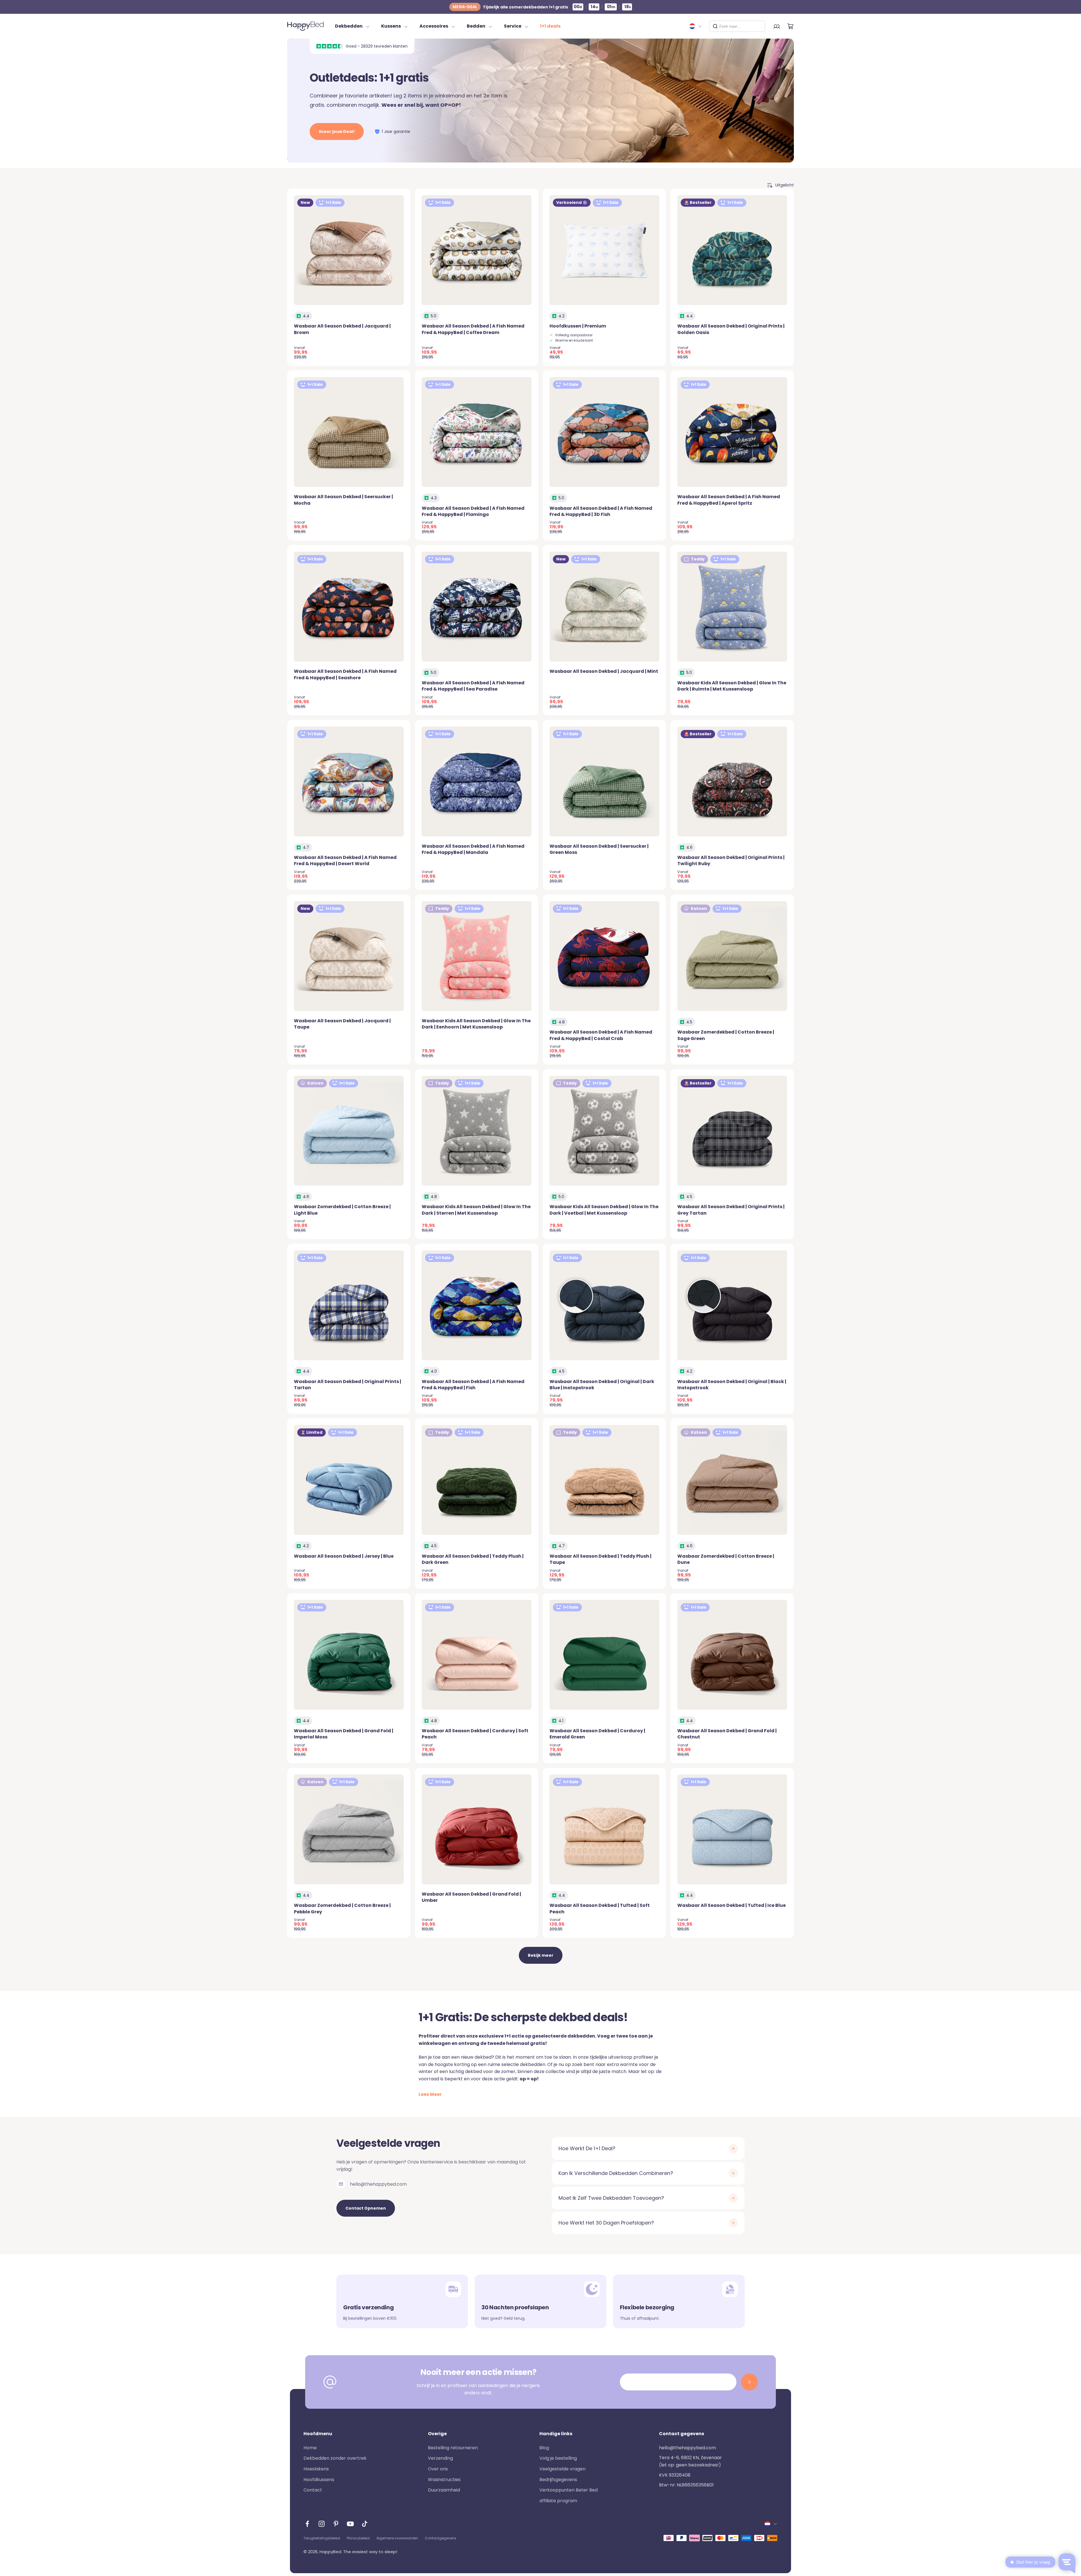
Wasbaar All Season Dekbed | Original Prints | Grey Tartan (731, 1210)
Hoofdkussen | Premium (578, 326)
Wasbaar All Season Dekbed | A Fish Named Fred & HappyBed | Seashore (345, 674)
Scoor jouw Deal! (337, 132)
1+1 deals (550, 26)
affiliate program (558, 2501)
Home (310, 2448)
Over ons (438, 2469)
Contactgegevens (441, 2538)
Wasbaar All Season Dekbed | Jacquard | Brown (342, 329)
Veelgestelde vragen (562, 2469)
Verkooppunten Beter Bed (569, 2490)
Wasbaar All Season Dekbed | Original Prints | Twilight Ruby (731, 860)
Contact (313, 2490)
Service (513, 26)
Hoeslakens (316, 2469)
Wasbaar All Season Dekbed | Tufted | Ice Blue (732, 1905)
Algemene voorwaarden (397, 2538)
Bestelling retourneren (453, 2448)
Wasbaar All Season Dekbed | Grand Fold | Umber (471, 1897)
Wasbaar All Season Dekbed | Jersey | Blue (344, 1556)
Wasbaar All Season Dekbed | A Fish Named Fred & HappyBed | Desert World (345, 860)
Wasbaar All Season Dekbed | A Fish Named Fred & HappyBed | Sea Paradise (473, 686)
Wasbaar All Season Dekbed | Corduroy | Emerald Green (597, 1734)
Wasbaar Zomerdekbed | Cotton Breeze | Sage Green (726, 1035)
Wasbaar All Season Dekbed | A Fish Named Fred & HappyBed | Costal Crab (601, 1035)
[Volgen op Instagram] (322, 2524)
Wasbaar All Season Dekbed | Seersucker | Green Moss (599, 849)
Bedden (476, 26)
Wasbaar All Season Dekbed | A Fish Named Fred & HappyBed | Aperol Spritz (729, 500)
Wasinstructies (444, 2480)
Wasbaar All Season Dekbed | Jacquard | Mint (604, 671)
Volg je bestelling (558, 2458)
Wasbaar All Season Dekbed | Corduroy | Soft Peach (475, 1734)
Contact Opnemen (366, 2208)
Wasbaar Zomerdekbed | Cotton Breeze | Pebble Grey (342, 1908)
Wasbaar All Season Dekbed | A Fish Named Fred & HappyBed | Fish (473, 1385)
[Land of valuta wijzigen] (696, 26)
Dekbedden (349, 26)
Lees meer (430, 2094)
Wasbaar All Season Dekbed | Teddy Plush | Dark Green (473, 1559)
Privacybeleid (358, 2538)
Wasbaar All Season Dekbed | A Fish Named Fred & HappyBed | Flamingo (473, 511)
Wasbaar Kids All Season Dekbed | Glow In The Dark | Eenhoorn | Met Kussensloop (476, 1024)
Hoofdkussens (319, 2480)
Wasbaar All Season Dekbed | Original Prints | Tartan (348, 1385)
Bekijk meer (541, 1955)
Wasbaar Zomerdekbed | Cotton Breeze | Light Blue (342, 1210)
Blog (544, 2448)
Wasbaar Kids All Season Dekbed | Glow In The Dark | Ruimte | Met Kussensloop (732, 686)
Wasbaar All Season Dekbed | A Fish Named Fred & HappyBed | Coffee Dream (473, 329)
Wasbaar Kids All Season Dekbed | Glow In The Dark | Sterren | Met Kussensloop (476, 1210)
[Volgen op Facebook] (307, 2524)
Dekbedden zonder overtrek (335, 2458)
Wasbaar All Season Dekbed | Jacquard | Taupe (342, 1024)
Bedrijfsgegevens (558, 2480)
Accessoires (434, 26)
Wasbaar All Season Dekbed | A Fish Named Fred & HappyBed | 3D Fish (601, 511)
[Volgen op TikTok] (365, 2524)
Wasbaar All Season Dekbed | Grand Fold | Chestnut (727, 1734)
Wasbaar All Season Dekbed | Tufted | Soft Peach (600, 1908)
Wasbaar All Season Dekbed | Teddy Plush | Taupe (600, 1559)
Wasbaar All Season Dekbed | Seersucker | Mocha (343, 500)
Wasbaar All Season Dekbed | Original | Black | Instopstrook (732, 1385)
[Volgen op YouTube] (350, 2524)
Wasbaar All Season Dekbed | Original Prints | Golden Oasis (731, 329)
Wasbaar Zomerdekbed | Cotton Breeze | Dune (726, 1559)
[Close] (759, 26)
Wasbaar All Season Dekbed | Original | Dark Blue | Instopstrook (602, 1385)
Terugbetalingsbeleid (322, 2538)
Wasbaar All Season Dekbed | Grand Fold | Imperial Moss (344, 1734)
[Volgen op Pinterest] (336, 2524)
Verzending (440, 2458)
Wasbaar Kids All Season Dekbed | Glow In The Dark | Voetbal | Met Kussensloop (604, 1210)
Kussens (391, 26)
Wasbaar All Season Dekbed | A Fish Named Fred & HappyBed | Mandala (473, 849)
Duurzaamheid (444, 2490)
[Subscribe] (749, 2382)
